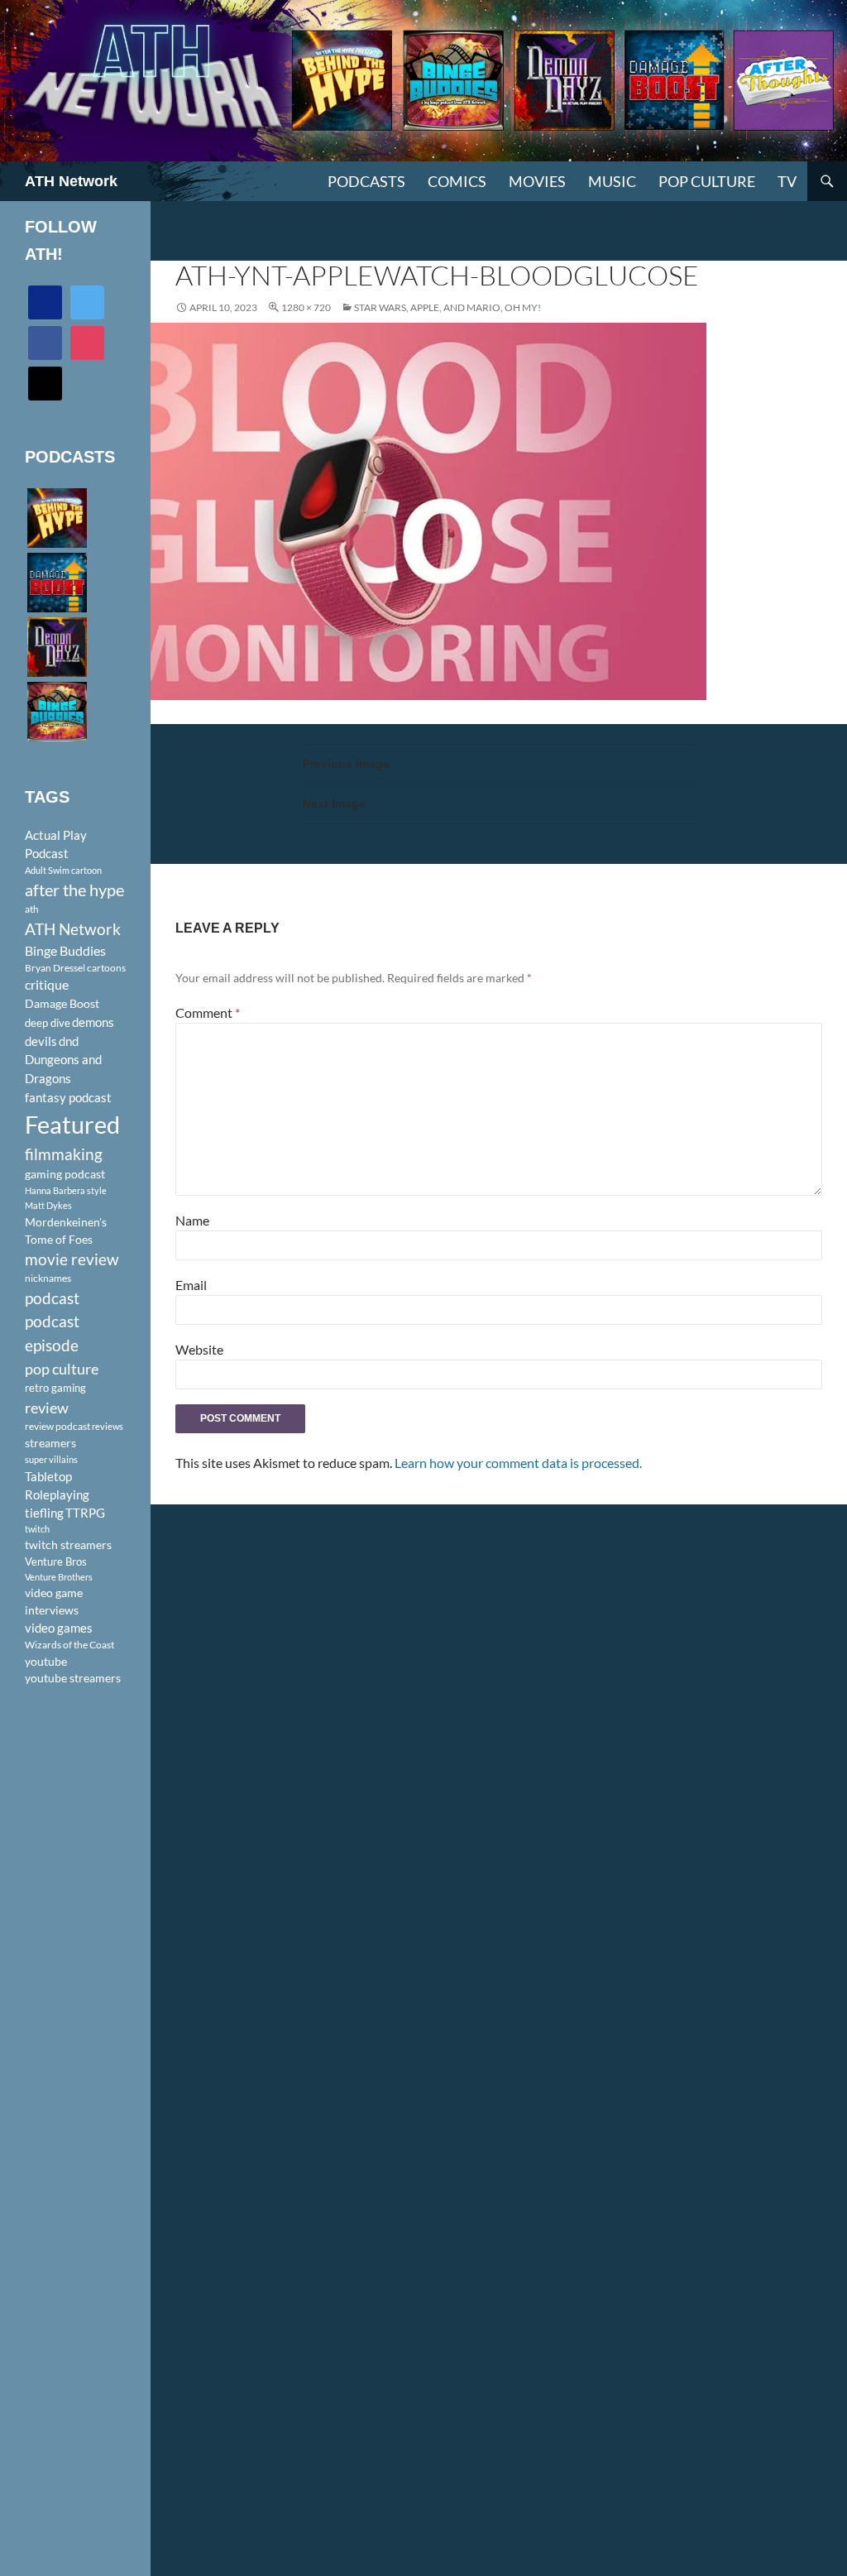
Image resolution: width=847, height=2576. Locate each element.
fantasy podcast (68, 1097)
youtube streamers (73, 1678)
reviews (108, 1426)
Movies (537, 181)
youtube (46, 1661)
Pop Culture (707, 181)
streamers (50, 1443)
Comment (208, 1012)
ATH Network (71, 181)
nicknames (48, 1278)
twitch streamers (68, 1545)
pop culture (62, 1369)
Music (612, 181)
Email (191, 1285)
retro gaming (55, 1388)
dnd (69, 1041)
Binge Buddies (65, 951)
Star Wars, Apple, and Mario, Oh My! (447, 307)
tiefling (44, 1513)
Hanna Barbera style (66, 1190)
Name (192, 1220)
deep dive (48, 1023)
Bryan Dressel (55, 968)
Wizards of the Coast (69, 1645)
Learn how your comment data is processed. (518, 1463)
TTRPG (85, 1513)
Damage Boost (62, 1003)
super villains (51, 1459)
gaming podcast (65, 1174)
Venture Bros (56, 1561)
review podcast (57, 1426)
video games (59, 1628)
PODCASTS (366, 181)
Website (199, 1349)
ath (32, 909)
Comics (457, 181)
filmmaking (64, 1154)
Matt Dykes (48, 1205)
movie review (72, 1259)
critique (47, 985)
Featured (72, 1124)
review (47, 1408)
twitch (37, 1529)
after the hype (74, 890)
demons (93, 1022)
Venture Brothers (59, 1577)
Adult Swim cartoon (63, 870)
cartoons (106, 968)
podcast (52, 1298)
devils (41, 1041)
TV (787, 181)
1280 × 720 (306, 307)
